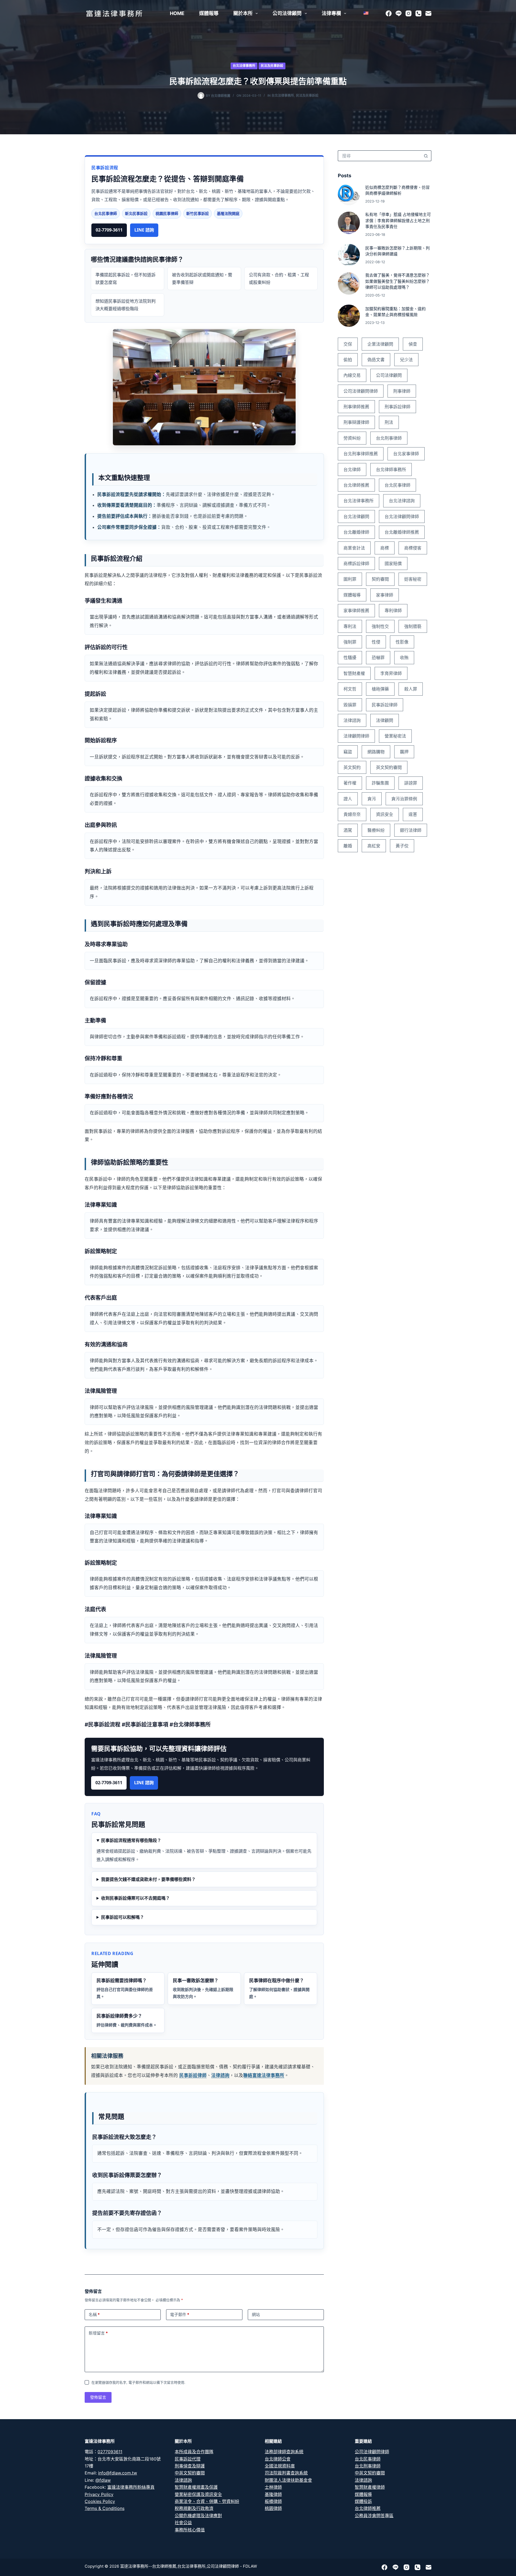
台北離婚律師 (356, 532)
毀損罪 (350, 705)
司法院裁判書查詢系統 (286, 2473)
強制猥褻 (413, 626)
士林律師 (273, 2487)
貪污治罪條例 (404, 799)
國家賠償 (393, 563)
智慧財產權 (354, 673)
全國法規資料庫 (280, 2466)
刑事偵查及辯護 (190, 2466)
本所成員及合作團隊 (194, 2452)
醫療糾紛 (376, 830)
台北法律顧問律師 (402, 516)
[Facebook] (389, 13)
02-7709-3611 (109, 230)
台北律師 (352, 469)
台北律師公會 (278, 2459)
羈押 (404, 752)
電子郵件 (180, 2315)
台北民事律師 (397, 485)
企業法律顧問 (380, 344)
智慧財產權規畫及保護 (196, 2487)
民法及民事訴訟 (272, 66)
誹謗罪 (411, 783)
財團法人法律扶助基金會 (288, 2480)
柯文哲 (350, 689)
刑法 (389, 422)
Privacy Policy (99, 2494)
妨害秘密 (413, 579)
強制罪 (350, 642)
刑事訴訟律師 (397, 407)
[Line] (399, 13)
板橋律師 (273, 2501)
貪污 (372, 799)
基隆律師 (273, 2494)
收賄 (404, 657)
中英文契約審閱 (190, 2473)
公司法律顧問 (287, 13)
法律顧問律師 (356, 736)
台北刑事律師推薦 (361, 454)
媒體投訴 (363, 2501)
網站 (256, 2315)
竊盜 (348, 752)
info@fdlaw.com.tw (118, 2473)
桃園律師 (273, 2508)
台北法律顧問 (356, 516)
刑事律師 (402, 391)
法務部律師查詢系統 (284, 2452)
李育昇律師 (391, 673)
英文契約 (352, 767)
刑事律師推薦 (356, 407)
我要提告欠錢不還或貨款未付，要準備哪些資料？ (148, 1879)
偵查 (413, 344)
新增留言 (98, 2333)
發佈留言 (98, 2397)
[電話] (418, 13)
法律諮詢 (220, 2075)
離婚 (348, 846)
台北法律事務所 (244, 66)
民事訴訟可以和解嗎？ (123, 1917)
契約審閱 (380, 579)
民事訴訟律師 (193, 2075)
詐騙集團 (380, 783)
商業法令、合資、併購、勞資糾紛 (207, 2501)
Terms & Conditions (105, 2508)
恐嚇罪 (378, 657)
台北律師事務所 (391, 469)
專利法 (350, 626)
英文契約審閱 (389, 767)
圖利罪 (350, 579)
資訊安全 (385, 814)
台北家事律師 (406, 454)
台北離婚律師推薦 (402, 532)
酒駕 (348, 830)
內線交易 (352, 375)
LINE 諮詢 (144, 230)
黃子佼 (402, 846)
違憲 (413, 814)
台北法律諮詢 (402, 501)
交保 (348, 344)
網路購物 (376, 752)
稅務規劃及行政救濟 (194, 2508)
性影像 (402, 642)
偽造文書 (376, 360)
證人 (348, 799)
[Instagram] (408, 13)
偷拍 (348, 360)
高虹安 (374, 846)
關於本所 (243, 13)
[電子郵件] (428, 13)
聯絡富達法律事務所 (264, 2075)
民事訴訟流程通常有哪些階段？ (131, 1840)
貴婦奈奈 (352, 814)
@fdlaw (103, 2480)
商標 (385, 548)
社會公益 (183, 2523)
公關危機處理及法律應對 (198, 2516)
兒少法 (406, 360)
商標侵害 (413, 548)
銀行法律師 (411, 830)
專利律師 (393, 610)
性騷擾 (350, 657)
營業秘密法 (395, 736)
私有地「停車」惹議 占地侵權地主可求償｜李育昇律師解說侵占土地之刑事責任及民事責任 (398, 221)
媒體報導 (209, 13)
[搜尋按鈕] (426, 156)
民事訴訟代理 (188, 2459)
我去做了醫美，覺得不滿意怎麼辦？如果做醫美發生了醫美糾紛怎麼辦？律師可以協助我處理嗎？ (397, 281)
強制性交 (380, 626)
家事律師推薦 (356, 610)
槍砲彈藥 (380, 689)
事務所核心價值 (190, 2530)
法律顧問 (385, 720)
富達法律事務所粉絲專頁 (131, 2487)
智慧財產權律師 (370, 2487)
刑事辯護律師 (356, 422)
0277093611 (110, 2452)
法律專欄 (331, 13)
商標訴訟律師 (356, 563)
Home (177, 13)
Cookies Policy (100, 2501)
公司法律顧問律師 (361, 391)
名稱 (94, 2315)
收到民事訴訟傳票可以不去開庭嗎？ (135, 1898)
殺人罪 (411, 689)
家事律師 (385, 595)
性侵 (376, 642)
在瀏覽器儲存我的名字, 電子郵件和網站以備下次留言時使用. (138, 2382)
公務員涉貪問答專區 (374, 2516)
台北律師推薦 (356, 485)
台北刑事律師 (389, 438)
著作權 (350, 783)
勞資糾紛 (352, 438)
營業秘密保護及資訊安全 (198, 2494)
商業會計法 (354, 548)
